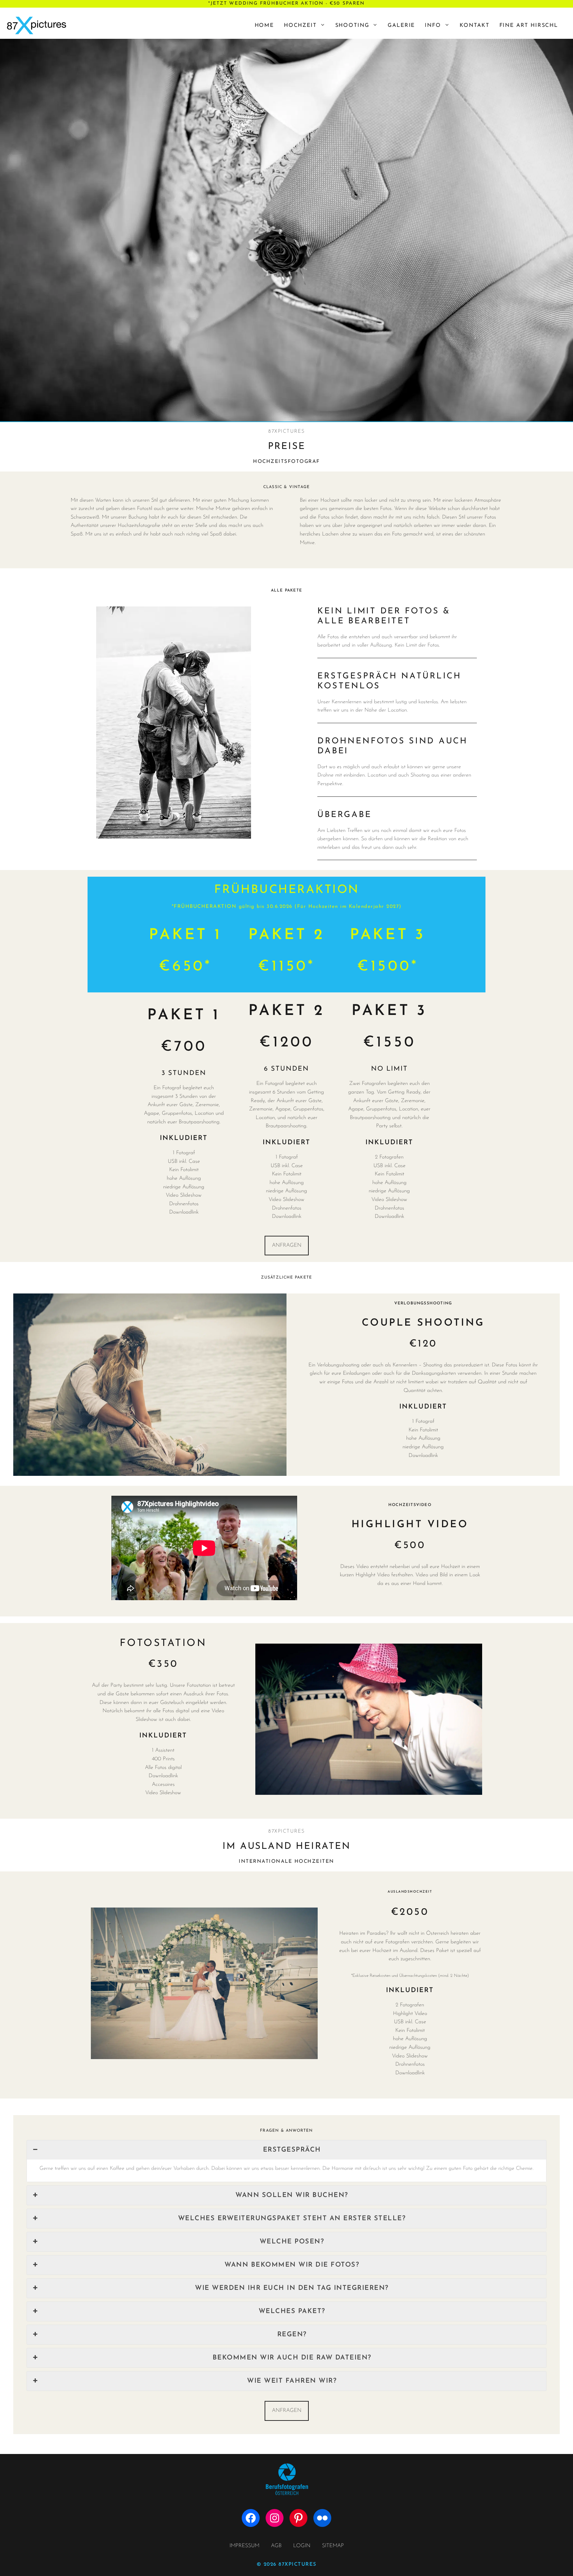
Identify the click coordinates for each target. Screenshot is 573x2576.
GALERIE (401, 26)
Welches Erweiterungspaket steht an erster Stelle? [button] (292, 2219)
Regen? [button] (292, 2335)
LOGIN (302, 2546)
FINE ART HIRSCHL (529, 26)
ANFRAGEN (287, 1245)
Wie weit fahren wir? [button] (292, 2381)
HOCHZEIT (300, 26)
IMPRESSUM (244, 2546)
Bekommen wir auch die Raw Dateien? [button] (292, 2358)
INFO (433, 26)
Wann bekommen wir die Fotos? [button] (292, 2265)
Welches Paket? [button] (292, 2311)
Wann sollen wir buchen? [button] (292, 2195)
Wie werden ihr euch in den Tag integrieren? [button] (292, 2288)
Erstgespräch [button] (292, 2150)
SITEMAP (333, 2546)
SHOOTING (352, 26)
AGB (276, 2546)
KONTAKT (475, 26)
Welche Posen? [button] (292, 2242)
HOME (264, 26)
